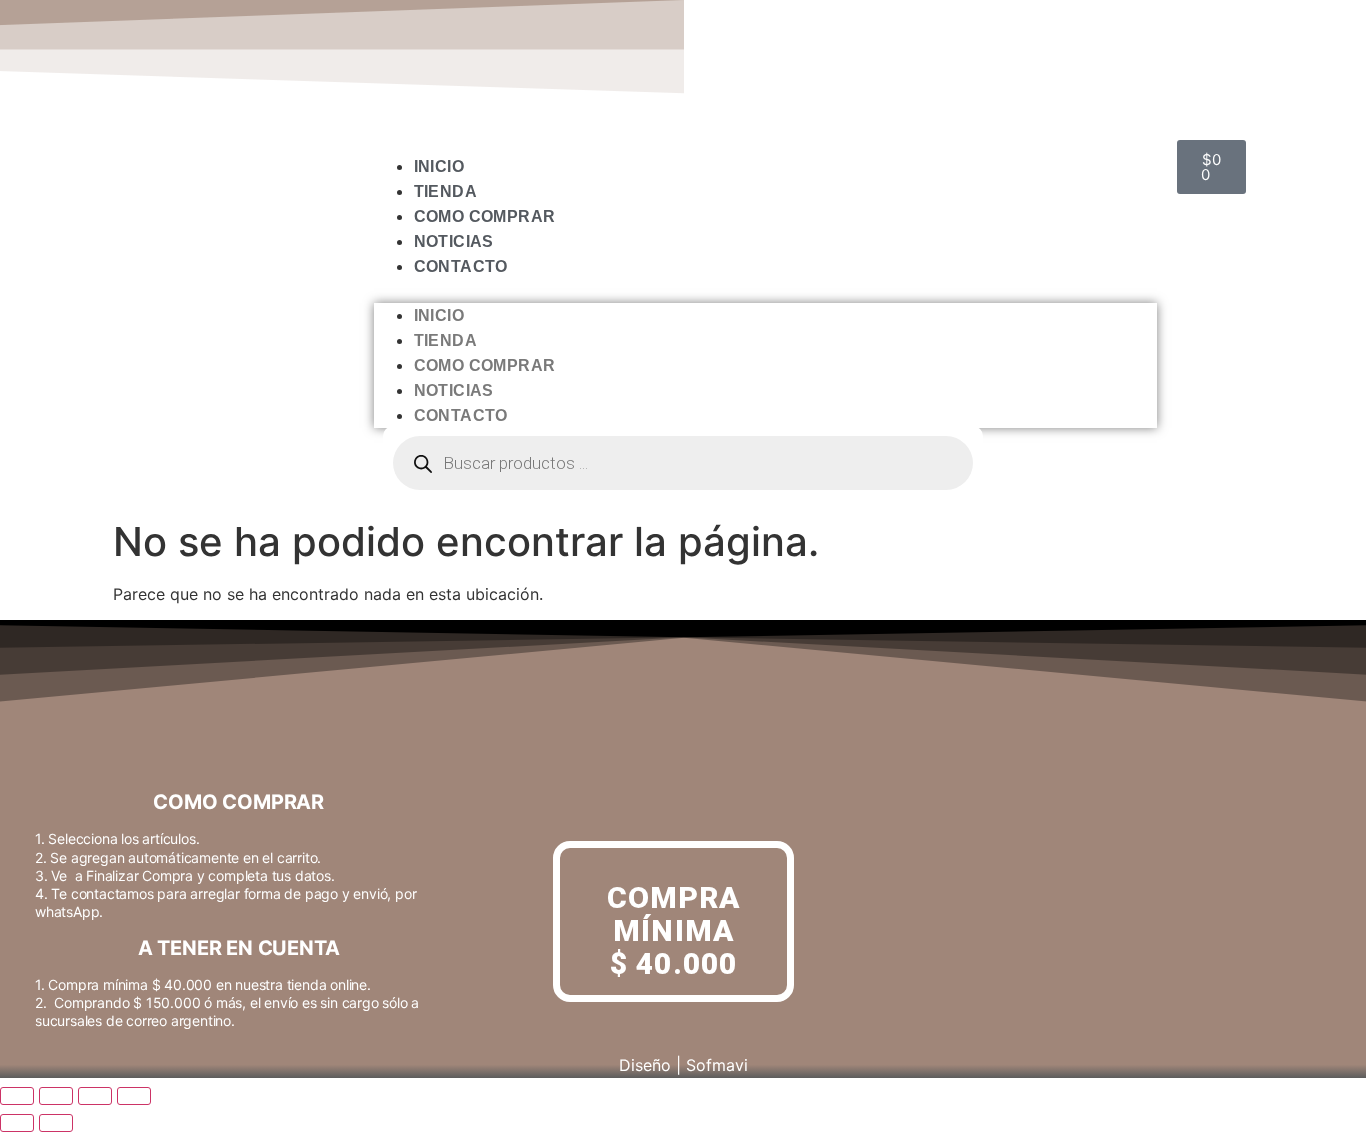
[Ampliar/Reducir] (17, 1096)
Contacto (461, 266)
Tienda (445, 191)
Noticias (454, 241)
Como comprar (485, 216)
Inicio (439, 166)
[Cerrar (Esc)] (134, 1096)
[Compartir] (95, 1096)
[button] (765, 291)
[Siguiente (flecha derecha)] (56, 1123)
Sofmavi (717, 1065)
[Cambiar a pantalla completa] (56, 1096)
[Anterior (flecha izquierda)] (17, 1123)
